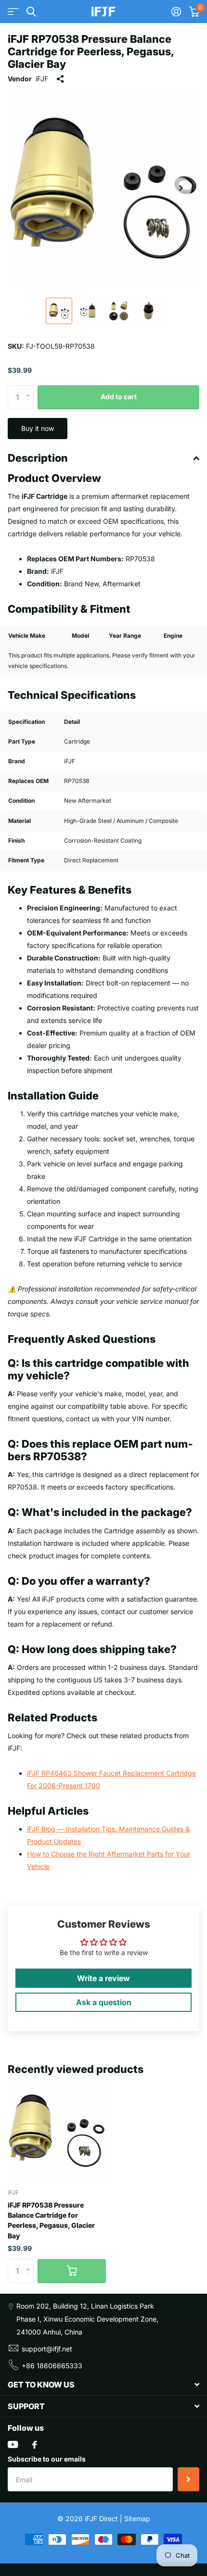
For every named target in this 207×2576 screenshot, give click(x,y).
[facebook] (35, 2445)
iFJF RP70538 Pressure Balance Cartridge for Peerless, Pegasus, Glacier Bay (51, 2220)
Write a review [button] (103, 1978)
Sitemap (137, 2519)
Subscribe (188, 2479)
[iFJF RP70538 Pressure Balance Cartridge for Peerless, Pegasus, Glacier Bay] (57, 2131)
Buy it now (38, 428)
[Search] (31, 12)
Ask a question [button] (104, 2002)
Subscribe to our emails (47, 2459)
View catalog (13, 12)
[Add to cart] (72, 2271)
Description (38, 458)
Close (103, 2385)
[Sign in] (176, 12)
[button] (181, 188)
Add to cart (119, 397)
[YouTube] (13, 2444)
